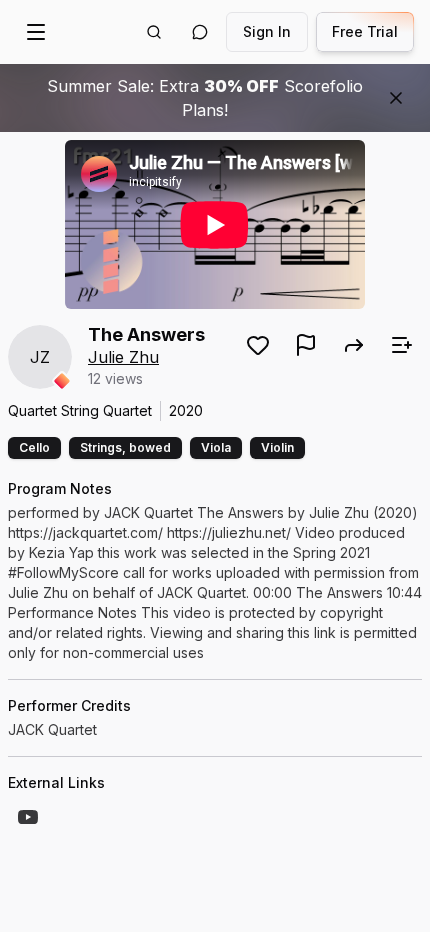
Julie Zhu (123, 357)
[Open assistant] (200, 32)
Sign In (267, 31)
